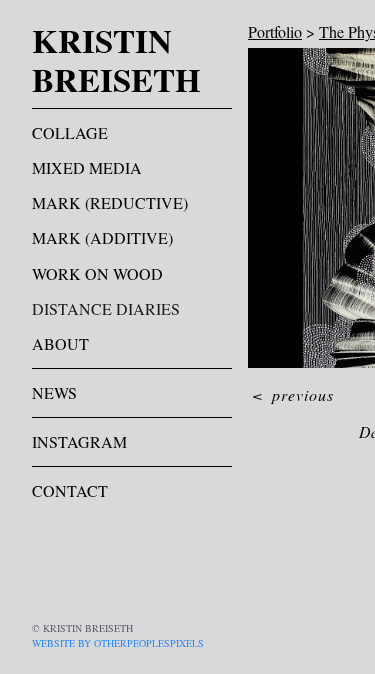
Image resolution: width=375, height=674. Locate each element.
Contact (70, 490)
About (60, 343)
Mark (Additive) (102, 237)
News (54, 392)
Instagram (79, 441)
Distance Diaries (106, 308)
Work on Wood (97, 273)
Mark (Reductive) (110, 202)
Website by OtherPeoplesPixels (118, 643)
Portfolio (275, 31)
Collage (70, 132)
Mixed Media (87, 167)
